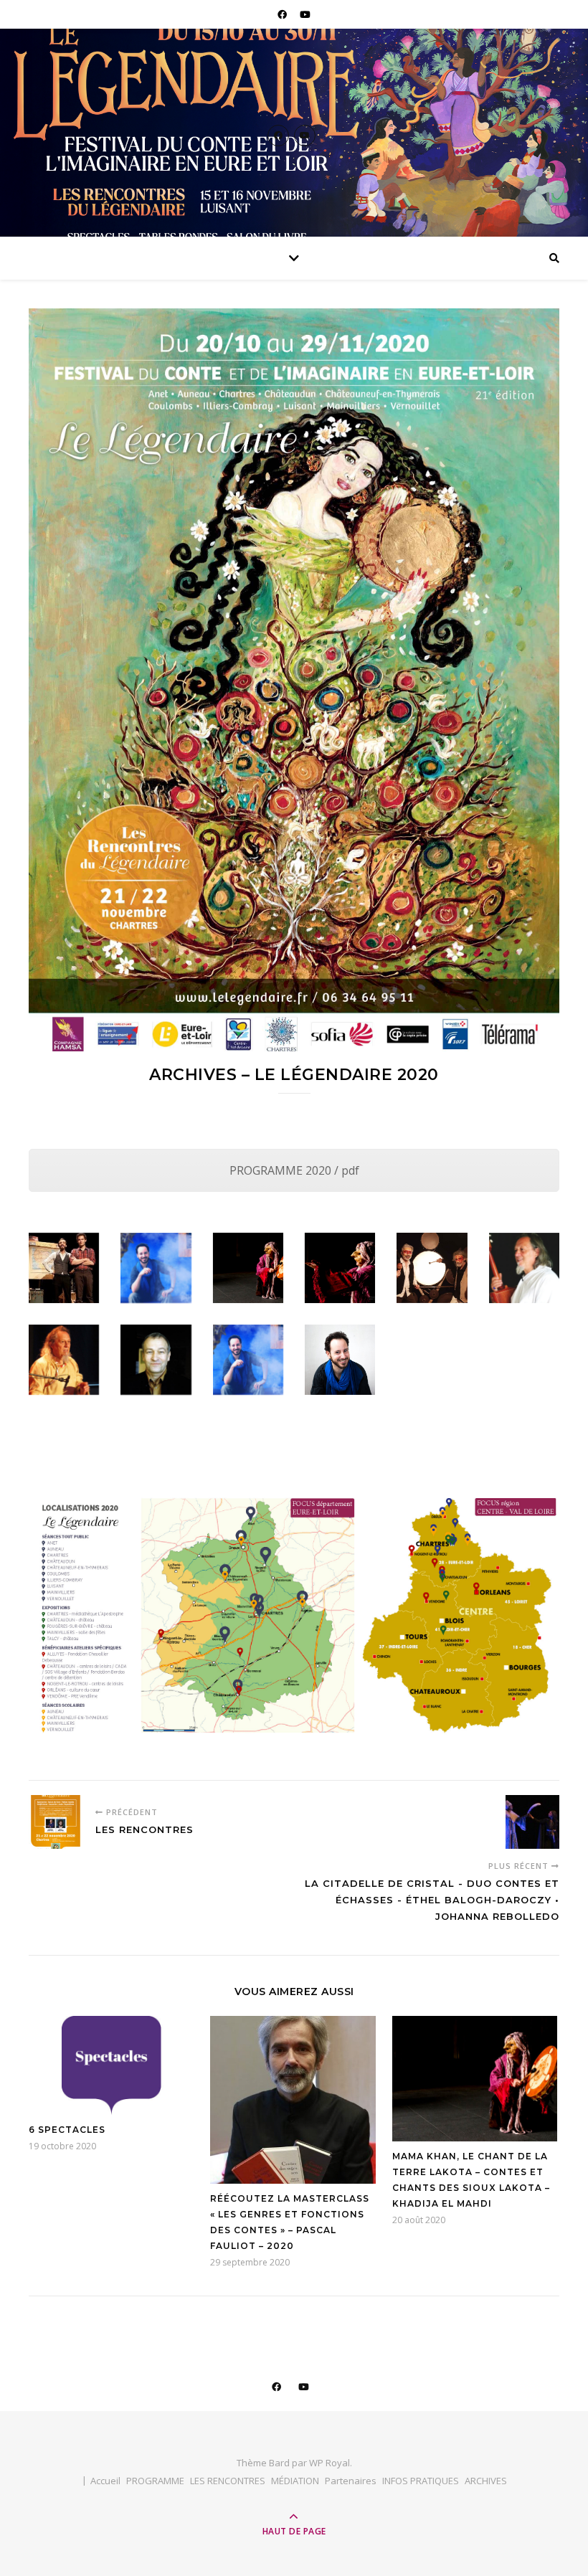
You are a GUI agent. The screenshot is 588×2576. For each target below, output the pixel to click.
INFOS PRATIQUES (421, 2481)
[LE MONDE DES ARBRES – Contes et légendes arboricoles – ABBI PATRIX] (156, 1360)
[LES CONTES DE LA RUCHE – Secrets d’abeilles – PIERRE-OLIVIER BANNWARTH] (156, 1268)
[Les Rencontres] (56, 1822)
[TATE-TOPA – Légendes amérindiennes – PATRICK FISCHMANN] (64, 1360)
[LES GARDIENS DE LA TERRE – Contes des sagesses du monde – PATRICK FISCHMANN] (524, 1268)
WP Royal (329, 2463)
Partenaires (351, 2481)
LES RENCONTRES (228, 2481)
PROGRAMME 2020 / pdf (294, 1170)
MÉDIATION (295, 2481)
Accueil (105, 2481)
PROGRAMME (155, 2481)
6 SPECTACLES (67, 2130)
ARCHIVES (486, 2481)
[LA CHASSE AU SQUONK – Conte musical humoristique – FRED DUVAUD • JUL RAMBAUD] (64, 1268)
